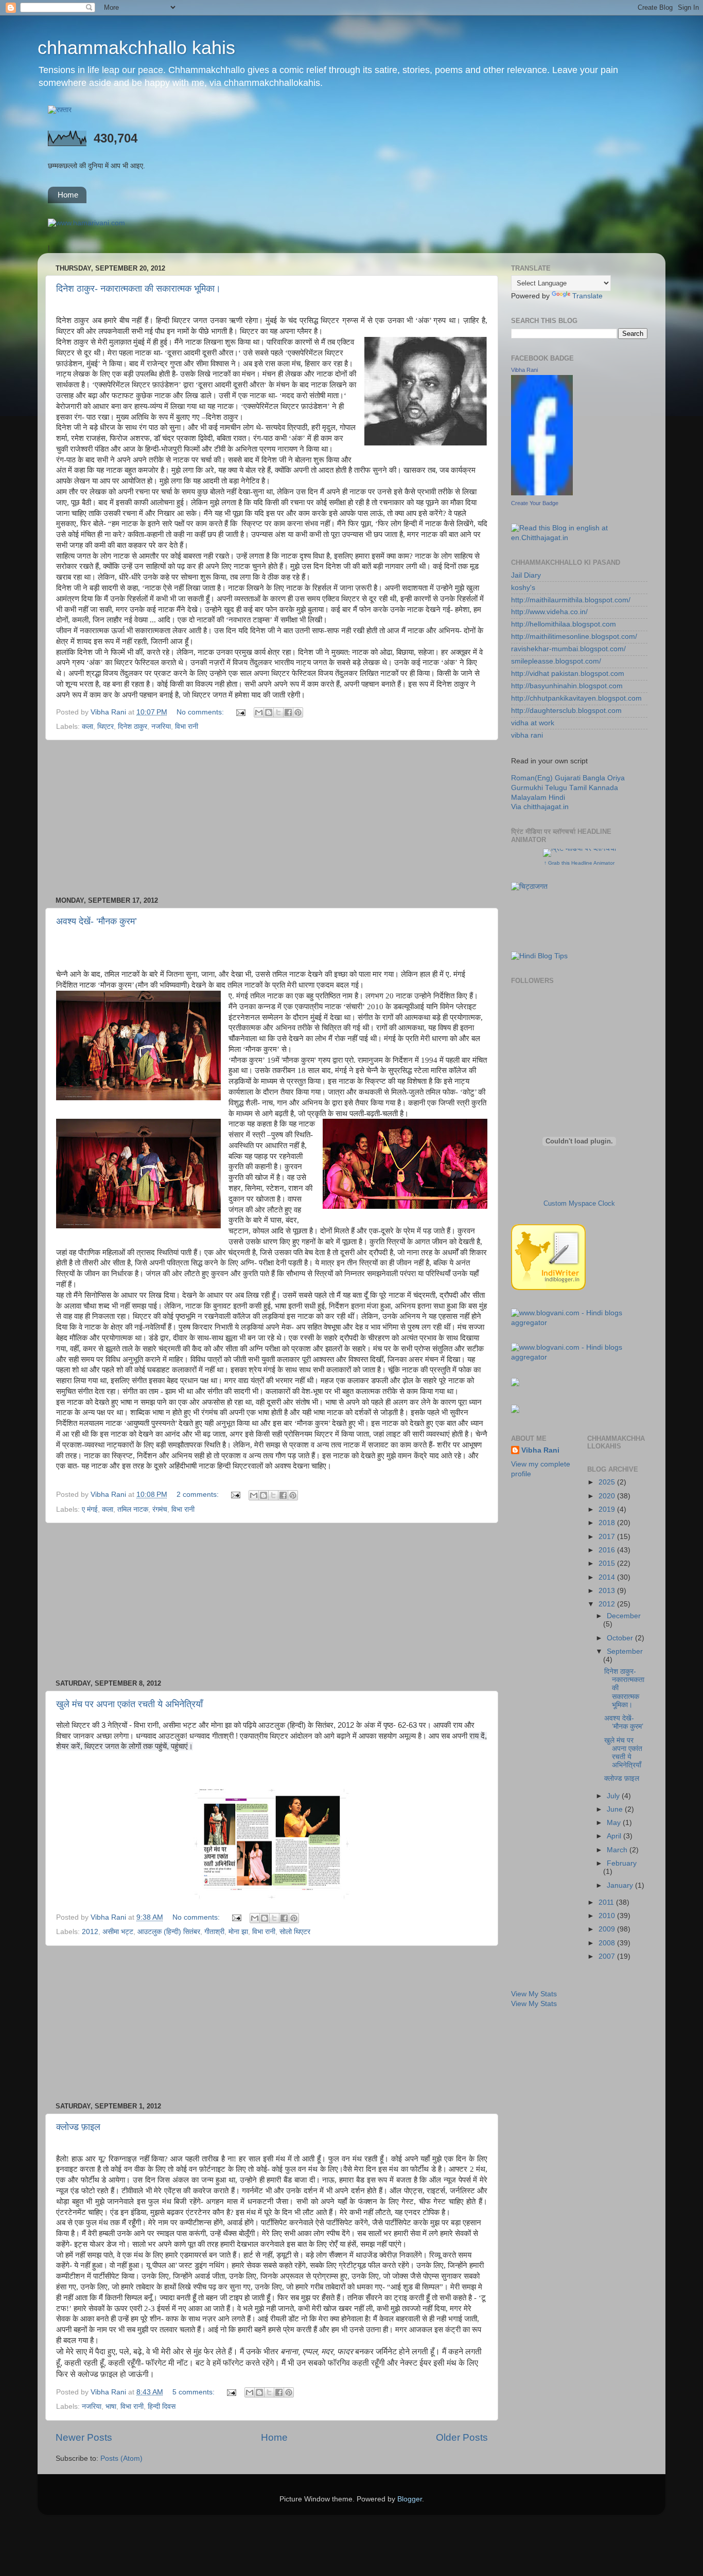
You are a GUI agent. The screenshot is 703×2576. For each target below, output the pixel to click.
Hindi (557, 798)
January (621, 1885)
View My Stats (534, 1994)
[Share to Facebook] (288, 712)
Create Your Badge (535, 503)
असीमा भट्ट (118, 1932)
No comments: (201, 712)
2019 (608, 1509)
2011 (607, 1902)
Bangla (594, 778)
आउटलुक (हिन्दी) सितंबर (169, 1932)
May (615, 1823)
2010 (608, 1916)
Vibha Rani (524, 370)
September (625, 1651)
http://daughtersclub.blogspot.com (566, 711)
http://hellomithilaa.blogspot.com (564, 624)
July (614, 1796)
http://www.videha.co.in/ (549, 612)
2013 (608, 1591)
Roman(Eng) (532, 778)
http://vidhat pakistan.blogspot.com (568, 674)
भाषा (111, 2407)
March (618, 1850)
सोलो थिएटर (295, 1932)
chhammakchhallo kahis (136, 48)
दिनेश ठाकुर (133, 727)
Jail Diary (526, 575)
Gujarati (568, 778)
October (621, 1638)
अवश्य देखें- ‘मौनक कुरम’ (96, 921)
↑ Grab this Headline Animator (579, 863)
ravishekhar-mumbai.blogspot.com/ (568, 649)
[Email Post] (240, 712)
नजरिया (161, 727)
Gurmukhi (527, 788)
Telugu (556, 788)
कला (87, 727)
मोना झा (238, 1932)
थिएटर (106, 727)
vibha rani (527, 735)
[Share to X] (278, 712)
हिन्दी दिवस (162, 2407)
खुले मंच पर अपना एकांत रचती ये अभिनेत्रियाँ (129, 1704)
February (622, 1863)
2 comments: (199, 1495)
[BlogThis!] (269, 712)
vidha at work (533, 723)
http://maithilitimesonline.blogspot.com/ (574, 637)
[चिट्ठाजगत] (529, 887)
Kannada (603, 788)
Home (68, 195)
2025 (608, 1482)
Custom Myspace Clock (579, 1203)
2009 (608, 1929)
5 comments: (195, 2392)
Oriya (616, 778)
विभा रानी (187, 727)
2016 (608, 1550)
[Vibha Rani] (542, 493)
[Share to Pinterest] (298, 712)
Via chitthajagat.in (540, 807)
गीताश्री (214, 1932)
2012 (90, 1932)
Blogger (410, 2499)
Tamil (578, 788)
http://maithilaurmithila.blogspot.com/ (571, 600)
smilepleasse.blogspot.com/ (556, 661)
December (624, 1616)
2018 (608, 1523)
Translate (587, 296)
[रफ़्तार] (60, 110)
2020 (608, 1496)
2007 (608, 1956)
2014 (608, 1577)
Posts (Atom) (121, 2458)
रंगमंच (160, 1509)
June (616, 1809)
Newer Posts (84, 2437)
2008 (608, 1943)
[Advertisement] (272, 818)
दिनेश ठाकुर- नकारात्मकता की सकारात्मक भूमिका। (138, 289)
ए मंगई (90, 1509)
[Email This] (259, 712)
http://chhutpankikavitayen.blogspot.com (576, 698)
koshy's (523, 588)
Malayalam (529, 798)
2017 (608, 1537)
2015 (608, 1563)
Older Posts (462, 2437)
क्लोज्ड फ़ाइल (78, 2127)
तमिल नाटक (133, 1509)
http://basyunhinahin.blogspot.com (567, 686)
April (615, 1836)
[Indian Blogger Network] (548, 1288)
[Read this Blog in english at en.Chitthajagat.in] (579, 538)
